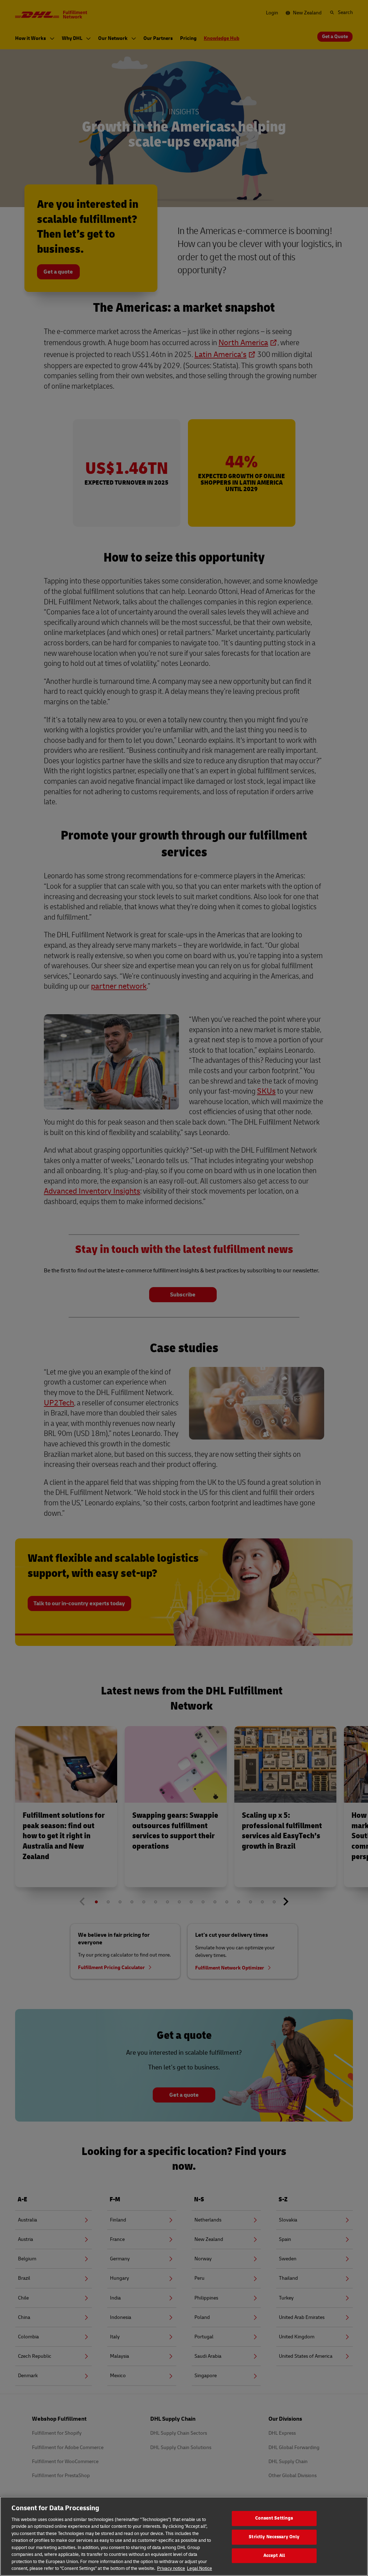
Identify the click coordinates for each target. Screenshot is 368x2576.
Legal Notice (199, 2568)
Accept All (274, 2556)
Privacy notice (171, 2568)
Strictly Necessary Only (274, 2537)
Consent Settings (274, 2518)
